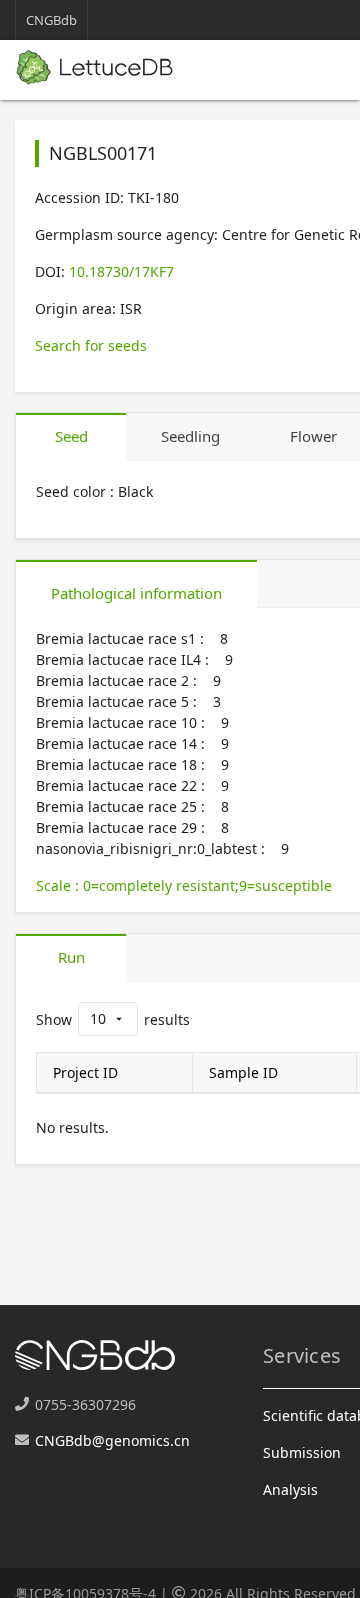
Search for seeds (91, 345)
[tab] (71, 437)
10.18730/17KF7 (121, 271)
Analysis (290, 1489)
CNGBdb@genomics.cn (112, 1440)
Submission (302, 1452)
